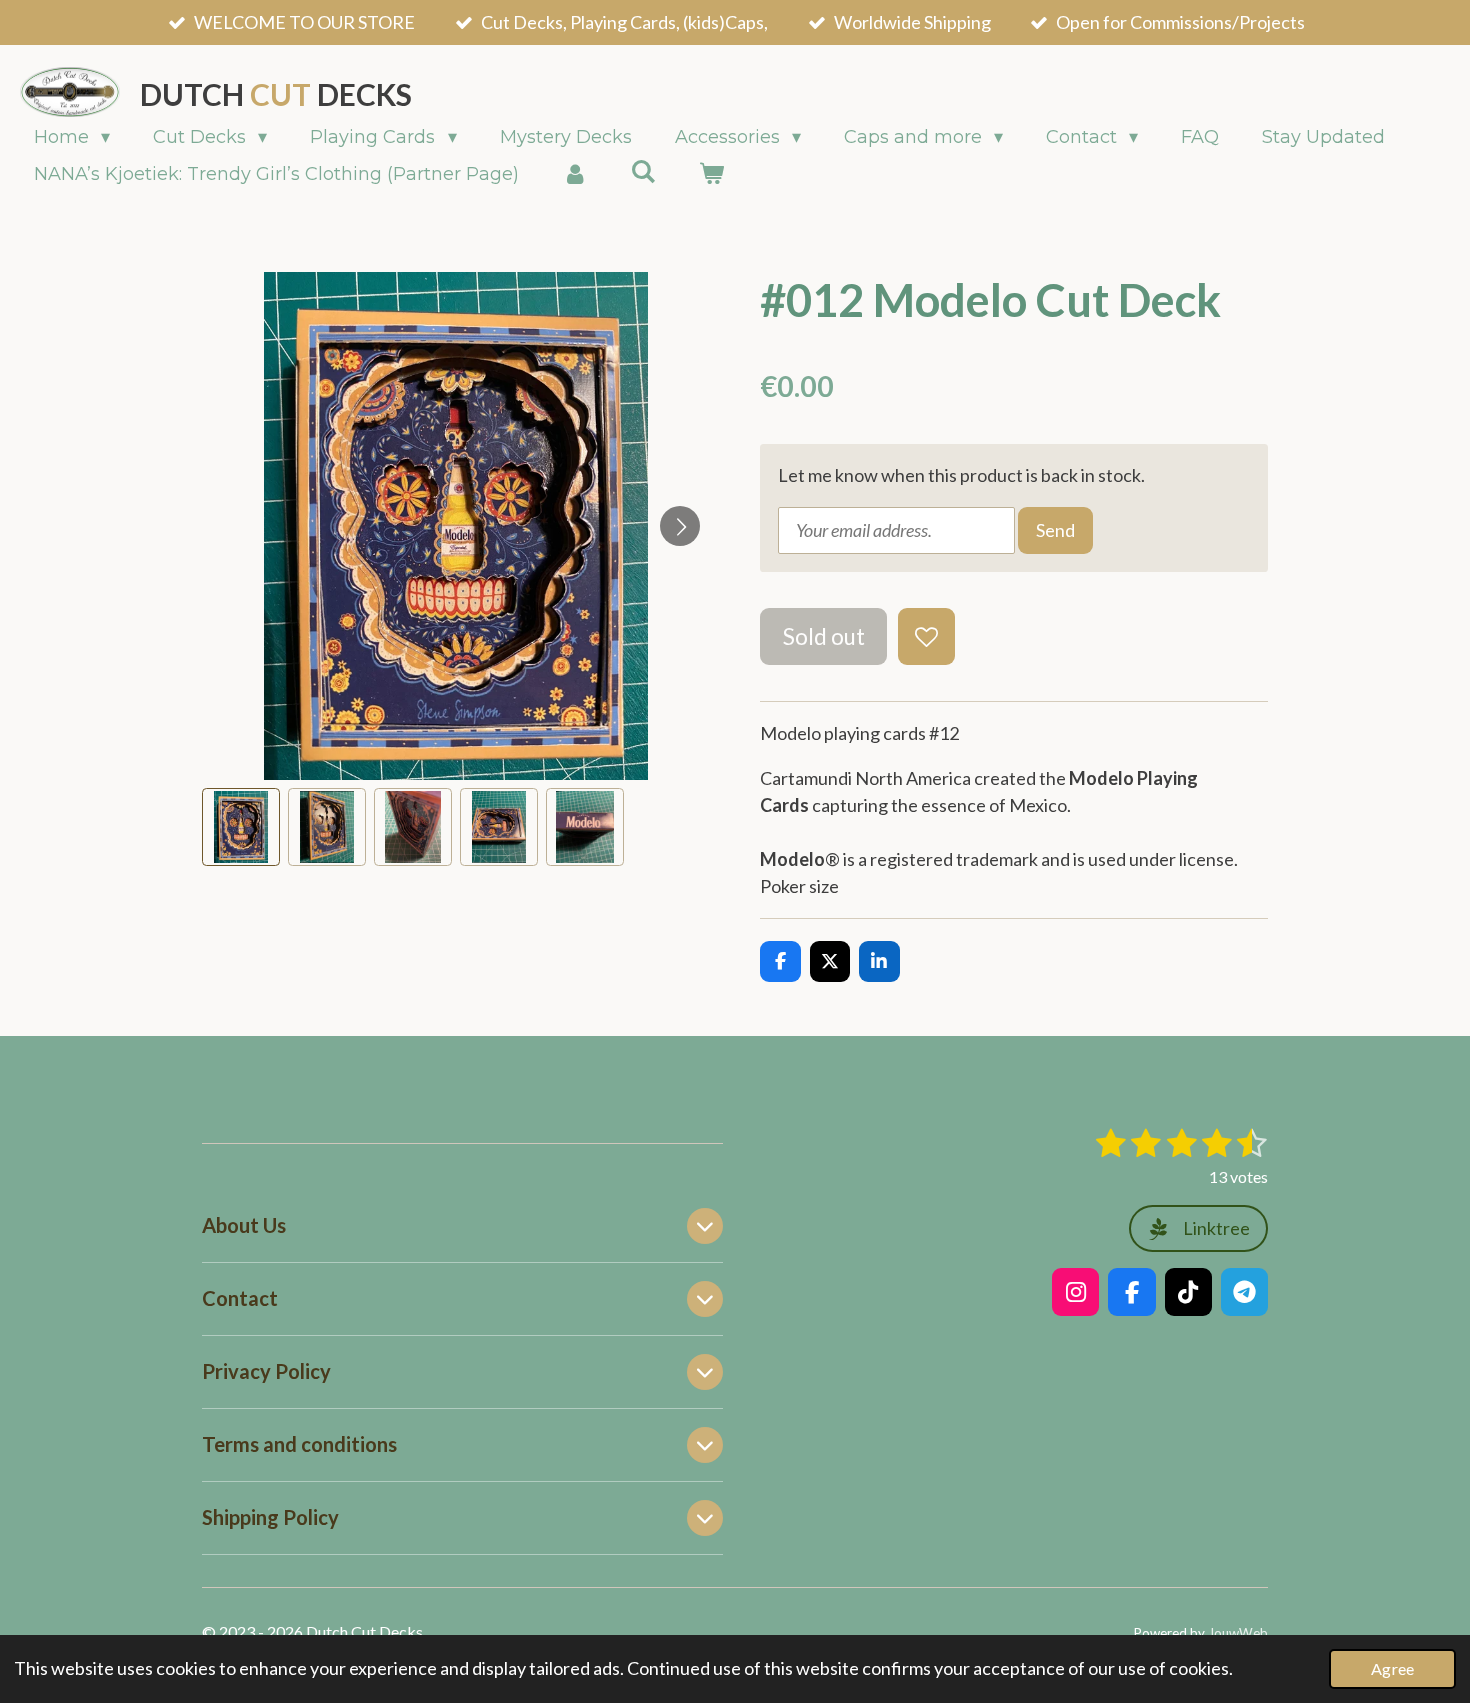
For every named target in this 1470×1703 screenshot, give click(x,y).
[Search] (642, 172)
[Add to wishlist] (926, 636)
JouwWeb (1238, 1633)
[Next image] (680, 526)
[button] (241, 827)
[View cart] (710, 174)
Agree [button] (1392, 1668)
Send (1055, 530)
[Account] (574, 174)
